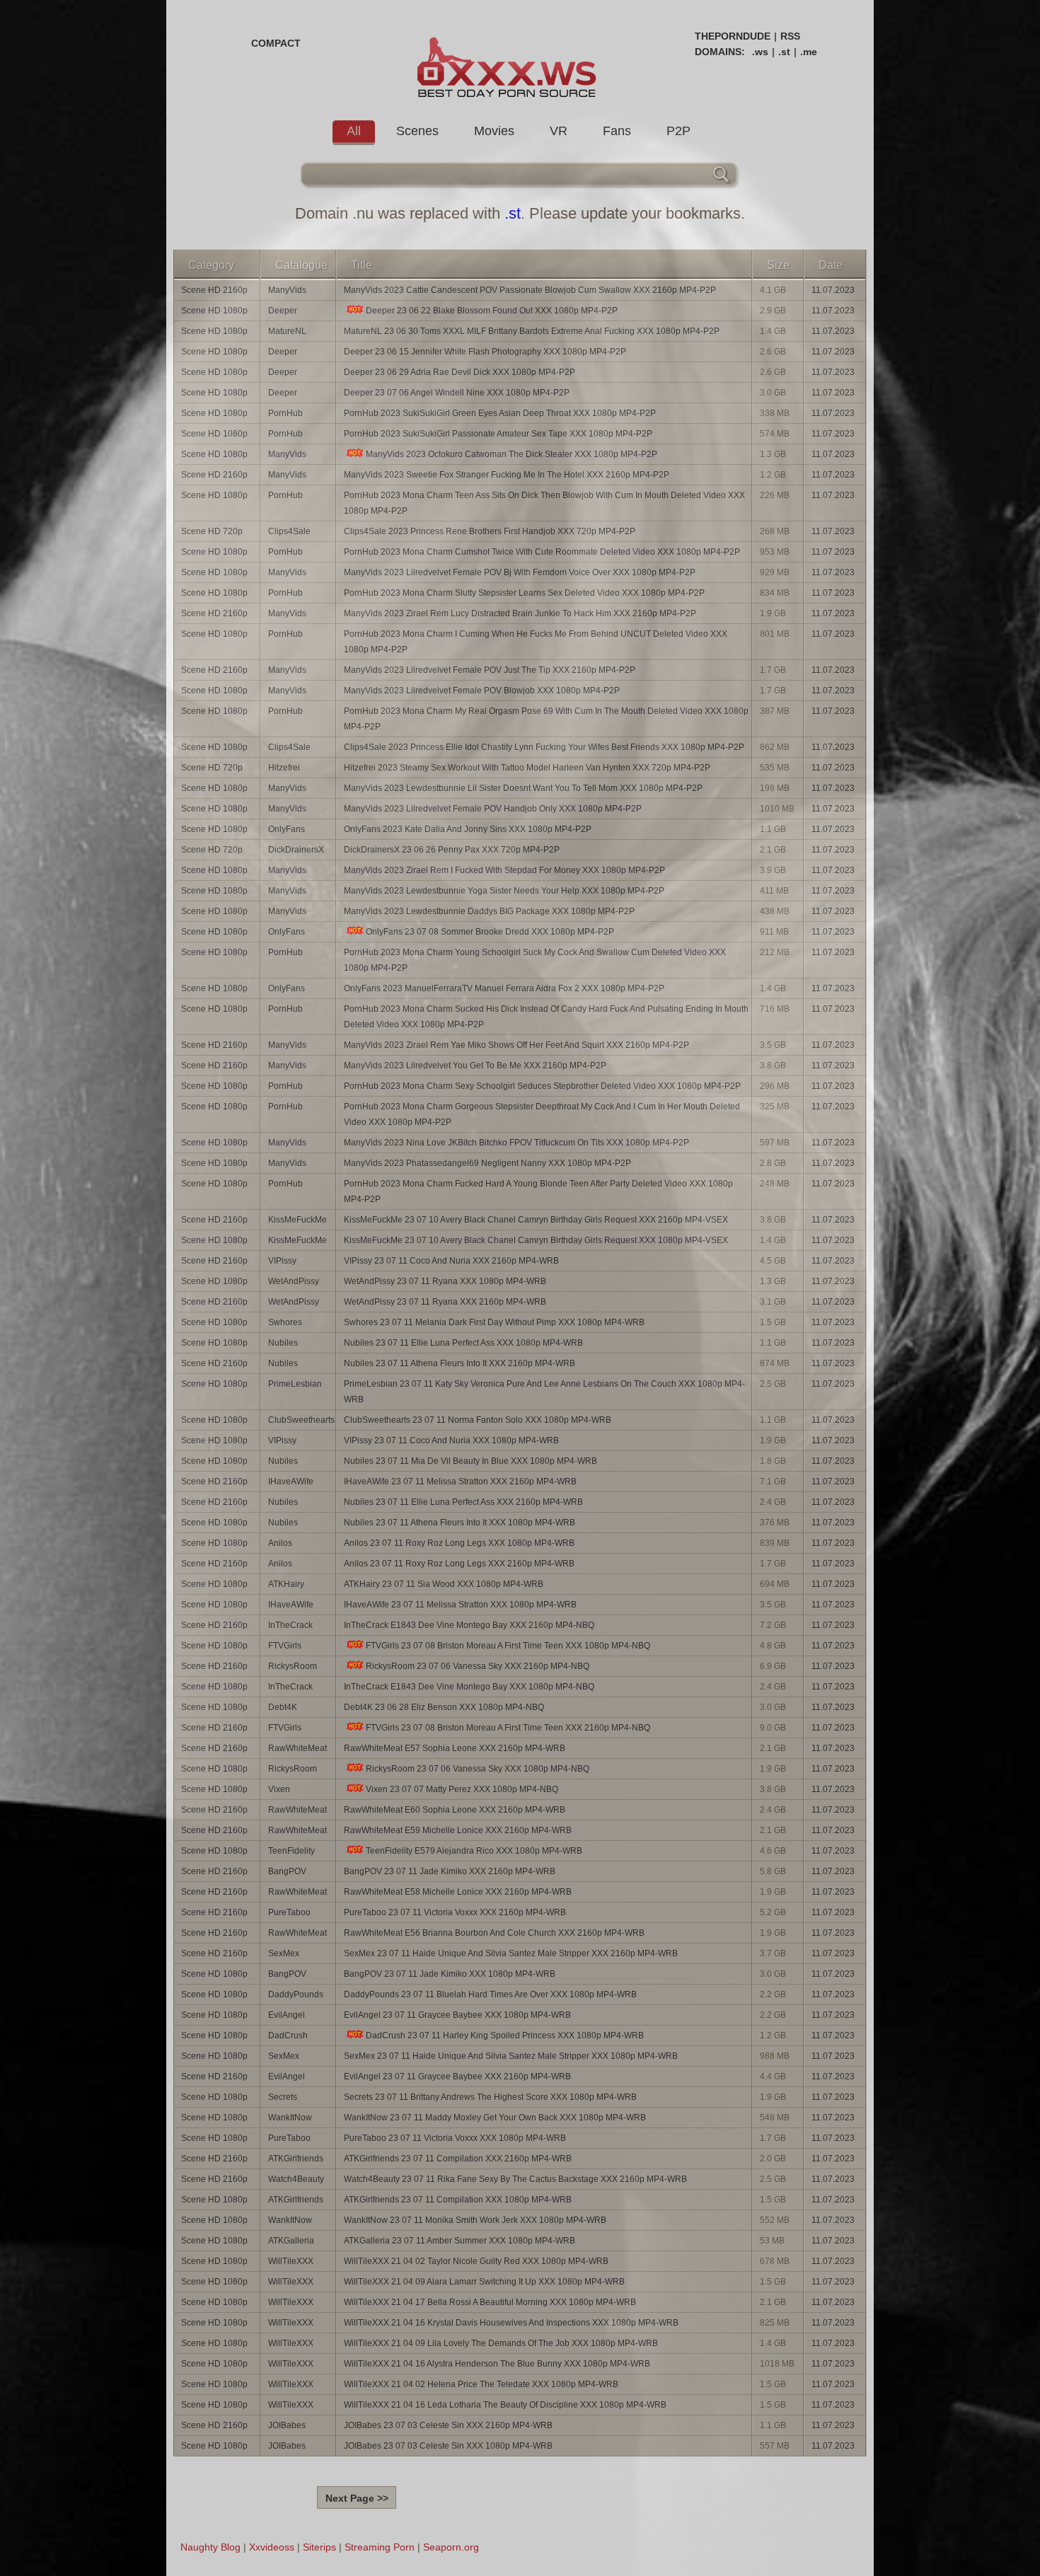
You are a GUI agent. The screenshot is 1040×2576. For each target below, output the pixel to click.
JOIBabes (287, 2425)
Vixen (279, 1789)
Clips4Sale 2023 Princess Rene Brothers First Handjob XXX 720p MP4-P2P (490, 531)
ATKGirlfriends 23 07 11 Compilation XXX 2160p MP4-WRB (458, 2159)
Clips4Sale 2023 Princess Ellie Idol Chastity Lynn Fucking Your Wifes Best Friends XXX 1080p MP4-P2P (544, 747)
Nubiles (283, 1343)
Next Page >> (357, 2498)
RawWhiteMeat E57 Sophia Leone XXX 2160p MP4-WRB (455, 1748)
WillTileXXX (291, 2261)
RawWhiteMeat (297, 1748)
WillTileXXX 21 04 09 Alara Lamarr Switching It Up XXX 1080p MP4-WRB (484, 2282)
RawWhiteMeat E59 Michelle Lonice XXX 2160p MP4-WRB (458, 1830)
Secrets (283, 2097)
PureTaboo (289, 1912)
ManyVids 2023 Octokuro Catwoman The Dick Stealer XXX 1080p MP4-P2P (512, 454)
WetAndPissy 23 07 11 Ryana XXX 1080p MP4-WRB (445, 1281)
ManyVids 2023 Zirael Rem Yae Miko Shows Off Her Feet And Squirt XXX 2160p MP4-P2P (516, 1045)
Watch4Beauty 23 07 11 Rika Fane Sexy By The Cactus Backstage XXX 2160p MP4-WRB (515, 2179)
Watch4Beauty (296, 2179)
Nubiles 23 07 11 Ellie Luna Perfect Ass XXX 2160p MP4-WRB (463, 1502)
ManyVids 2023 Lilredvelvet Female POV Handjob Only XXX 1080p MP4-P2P (493, 809)
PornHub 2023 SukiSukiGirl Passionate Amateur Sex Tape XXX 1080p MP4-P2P (498, 434)
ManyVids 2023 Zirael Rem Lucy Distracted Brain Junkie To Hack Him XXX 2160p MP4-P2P (520, 613)
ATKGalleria (291, 2241)
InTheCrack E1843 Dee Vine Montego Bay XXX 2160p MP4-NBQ (469, 1625)
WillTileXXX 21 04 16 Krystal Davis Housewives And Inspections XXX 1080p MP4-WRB (511, 2323)
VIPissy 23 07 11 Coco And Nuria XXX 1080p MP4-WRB (451, 1440)
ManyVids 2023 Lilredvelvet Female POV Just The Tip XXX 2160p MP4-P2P (490, 670)
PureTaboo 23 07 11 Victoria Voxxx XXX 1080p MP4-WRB (455, 2138)
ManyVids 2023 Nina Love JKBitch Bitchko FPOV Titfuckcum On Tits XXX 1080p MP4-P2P (516, 1143)
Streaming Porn (380, 2547)
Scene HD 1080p (214, 311)
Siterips (319, 2547)
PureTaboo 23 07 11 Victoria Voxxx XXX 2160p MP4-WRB (455, 1912)
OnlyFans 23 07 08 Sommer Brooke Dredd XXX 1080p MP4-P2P (490, 932)
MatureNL (287, 331)
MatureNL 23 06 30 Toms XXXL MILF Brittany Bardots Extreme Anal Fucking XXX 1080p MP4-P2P (532, 331)
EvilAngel (287, 2015)
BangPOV (287, 1871)
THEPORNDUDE (733, 36)
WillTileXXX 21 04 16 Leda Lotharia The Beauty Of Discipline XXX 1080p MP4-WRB (505, 2405)
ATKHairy (286, 1584)
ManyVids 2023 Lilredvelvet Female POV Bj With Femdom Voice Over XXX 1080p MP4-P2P (520, 572)
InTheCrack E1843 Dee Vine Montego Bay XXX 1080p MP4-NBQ (469, 1687)
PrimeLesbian (295, 1384)
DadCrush (288, 2035)
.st (784, 52)
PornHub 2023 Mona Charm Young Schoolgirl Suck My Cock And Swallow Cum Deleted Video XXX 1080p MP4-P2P (535, 960)
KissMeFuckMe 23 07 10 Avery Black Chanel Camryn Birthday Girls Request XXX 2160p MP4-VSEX (536, 1220)
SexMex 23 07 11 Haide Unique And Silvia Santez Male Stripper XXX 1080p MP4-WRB (511, 2056)
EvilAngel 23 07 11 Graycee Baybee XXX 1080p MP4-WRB (457, 2015)
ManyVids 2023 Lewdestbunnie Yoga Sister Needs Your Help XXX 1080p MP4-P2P (504, 891)
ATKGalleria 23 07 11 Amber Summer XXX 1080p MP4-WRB (460, 2241)
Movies (494, 131)
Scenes (417, 131)
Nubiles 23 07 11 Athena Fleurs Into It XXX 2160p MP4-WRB (460, 1363)
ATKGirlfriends (296, 2159)
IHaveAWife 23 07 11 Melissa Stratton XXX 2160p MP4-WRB (460, 1482)
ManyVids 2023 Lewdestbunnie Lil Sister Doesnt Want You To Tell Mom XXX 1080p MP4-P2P (523, 788)
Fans (617, 131)
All (354, 131)
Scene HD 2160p (214, 290)
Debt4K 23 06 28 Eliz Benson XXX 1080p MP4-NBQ (444, 1707)
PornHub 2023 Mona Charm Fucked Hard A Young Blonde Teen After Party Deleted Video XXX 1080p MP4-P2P (538, 1191)
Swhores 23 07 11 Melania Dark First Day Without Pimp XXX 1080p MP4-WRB (494, 1322)
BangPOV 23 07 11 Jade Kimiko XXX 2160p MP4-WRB (450, 1871)
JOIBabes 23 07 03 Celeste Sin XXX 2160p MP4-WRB (448, 2425)
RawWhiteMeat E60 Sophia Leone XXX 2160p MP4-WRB (455, 1810)
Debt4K (283, 1707)
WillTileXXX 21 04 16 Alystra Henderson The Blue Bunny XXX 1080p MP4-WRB (497, 2364)
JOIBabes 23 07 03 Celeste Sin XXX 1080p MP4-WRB (448, 2446)
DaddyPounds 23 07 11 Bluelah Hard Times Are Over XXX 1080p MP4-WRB (490, 1994)
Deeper (283, 311)
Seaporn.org (451, 2547)
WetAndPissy (294, 1281)
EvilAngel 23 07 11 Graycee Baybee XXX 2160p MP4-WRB (457, 2077)
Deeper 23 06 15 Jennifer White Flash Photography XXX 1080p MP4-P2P (485, 352)
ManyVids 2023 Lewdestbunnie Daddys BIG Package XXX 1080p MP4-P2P (489, 911)
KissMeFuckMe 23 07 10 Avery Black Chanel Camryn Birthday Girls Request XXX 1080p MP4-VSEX (536, 1240)
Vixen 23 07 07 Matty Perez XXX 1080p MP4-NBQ (462, 1789)
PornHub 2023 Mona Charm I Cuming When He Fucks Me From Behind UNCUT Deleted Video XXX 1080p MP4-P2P (536, 642)
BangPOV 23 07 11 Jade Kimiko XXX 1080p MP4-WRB (450, 1974)
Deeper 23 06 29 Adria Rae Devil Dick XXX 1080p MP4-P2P (460, 372)
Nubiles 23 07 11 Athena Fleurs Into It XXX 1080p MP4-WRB (460, 1523)
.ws (760, 52)
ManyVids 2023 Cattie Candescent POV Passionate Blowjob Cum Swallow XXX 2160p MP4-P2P (530, 290)
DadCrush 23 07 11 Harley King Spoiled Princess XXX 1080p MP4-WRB (505, 2035)
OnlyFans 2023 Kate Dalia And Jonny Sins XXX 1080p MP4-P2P (468, 829)
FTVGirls (285, 1646)
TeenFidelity (291, 1851)
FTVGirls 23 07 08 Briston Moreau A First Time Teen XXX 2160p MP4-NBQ (508, 1728)
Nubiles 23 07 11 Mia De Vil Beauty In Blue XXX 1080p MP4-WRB (470, 1461)
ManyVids (287, 290)
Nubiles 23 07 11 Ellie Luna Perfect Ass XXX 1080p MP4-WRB (463, 1343)
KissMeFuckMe (297, 1220)
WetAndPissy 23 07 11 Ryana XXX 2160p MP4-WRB (445, 1302)
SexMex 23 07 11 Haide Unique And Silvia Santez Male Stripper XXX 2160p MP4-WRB (511, 1953)
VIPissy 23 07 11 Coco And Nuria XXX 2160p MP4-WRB (451, 1261)
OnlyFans (287, 829)
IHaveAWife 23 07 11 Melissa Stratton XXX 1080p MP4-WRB (460, 1605)
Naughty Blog (210, 2547)
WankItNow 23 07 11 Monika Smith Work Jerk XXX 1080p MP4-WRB (475, 2220)
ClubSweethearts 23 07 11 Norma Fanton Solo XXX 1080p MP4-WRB (478, 1420)
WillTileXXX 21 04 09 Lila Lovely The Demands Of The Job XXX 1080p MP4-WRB (501, 2343)
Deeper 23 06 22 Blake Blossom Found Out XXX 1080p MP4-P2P (492, 311)
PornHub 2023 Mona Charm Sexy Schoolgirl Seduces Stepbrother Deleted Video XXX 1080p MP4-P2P (542, 1086)
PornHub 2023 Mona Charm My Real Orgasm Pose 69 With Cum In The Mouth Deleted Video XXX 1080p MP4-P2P (546, 719)
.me (809, 52)
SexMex (284, 1953)
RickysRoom (293, 1666)
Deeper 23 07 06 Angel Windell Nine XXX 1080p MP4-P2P (457, 393)
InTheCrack (290, 1625)
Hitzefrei (284, 768)
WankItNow (290, 2118)
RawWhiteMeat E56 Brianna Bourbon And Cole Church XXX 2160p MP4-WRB (494, 1933)
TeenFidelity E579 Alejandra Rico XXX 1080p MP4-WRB (474, 1851)
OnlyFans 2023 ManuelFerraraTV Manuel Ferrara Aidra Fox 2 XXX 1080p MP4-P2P (504, 988)
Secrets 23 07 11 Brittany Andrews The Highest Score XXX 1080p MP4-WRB (490, 2097)
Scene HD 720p (212, 531)
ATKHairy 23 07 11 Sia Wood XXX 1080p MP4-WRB (444, 1584)
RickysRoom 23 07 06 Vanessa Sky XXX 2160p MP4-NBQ (478, 1666)
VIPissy (282, 1261)
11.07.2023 (833, 290)
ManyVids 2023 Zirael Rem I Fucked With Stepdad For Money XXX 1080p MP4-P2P (504, 870)
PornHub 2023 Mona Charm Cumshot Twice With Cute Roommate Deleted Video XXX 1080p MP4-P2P (542, 552)
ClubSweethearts (301, 1420)
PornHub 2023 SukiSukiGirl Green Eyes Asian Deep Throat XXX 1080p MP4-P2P (500, 413)
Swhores (285, 1322)
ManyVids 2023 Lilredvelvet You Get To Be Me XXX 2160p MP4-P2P (475, 1065)
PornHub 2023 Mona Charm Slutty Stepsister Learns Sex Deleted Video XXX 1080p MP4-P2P (524, 593)
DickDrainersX (296, 850)
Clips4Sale (289, 531)
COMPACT (276, 43)
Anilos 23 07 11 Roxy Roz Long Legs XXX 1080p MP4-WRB (459, 1543)
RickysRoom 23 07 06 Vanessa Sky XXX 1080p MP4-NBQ (478, 1769)
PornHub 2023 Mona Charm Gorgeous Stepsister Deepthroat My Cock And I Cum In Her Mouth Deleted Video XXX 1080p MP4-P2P (542, 1114)
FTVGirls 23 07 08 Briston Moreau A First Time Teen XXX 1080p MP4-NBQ (508, 1646)
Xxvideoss (272, 2547)
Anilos (280, 1543)
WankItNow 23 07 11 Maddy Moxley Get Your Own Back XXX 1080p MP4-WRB (495, 2118)
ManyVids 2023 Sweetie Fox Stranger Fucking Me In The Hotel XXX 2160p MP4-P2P (507, 475)
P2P (678, 131)
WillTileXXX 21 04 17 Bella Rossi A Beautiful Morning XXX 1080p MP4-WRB (490, 2302)
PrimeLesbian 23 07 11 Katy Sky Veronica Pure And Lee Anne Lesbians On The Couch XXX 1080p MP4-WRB (544, 1392)
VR (559, 131)
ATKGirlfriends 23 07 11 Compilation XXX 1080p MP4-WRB (458, 2200)
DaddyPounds (296, 1994)
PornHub (285, 413)
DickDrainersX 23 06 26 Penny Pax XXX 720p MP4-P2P (452, 850)
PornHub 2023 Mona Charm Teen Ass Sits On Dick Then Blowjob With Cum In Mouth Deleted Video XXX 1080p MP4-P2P (544, 503)
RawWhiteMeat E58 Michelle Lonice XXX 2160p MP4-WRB (458, 1892)
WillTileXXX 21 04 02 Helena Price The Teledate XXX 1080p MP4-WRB (481, 2384)
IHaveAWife (291, 1482)
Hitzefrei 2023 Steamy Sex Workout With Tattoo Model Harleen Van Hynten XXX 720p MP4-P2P (527, 768)
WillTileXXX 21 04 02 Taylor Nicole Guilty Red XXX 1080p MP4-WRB (476, 2261)
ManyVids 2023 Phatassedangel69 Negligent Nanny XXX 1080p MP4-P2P (487, 1163)
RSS (790, 36)
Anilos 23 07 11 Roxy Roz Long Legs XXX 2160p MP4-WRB (459, 1564)
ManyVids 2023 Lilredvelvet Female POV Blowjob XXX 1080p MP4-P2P (482, 691)
